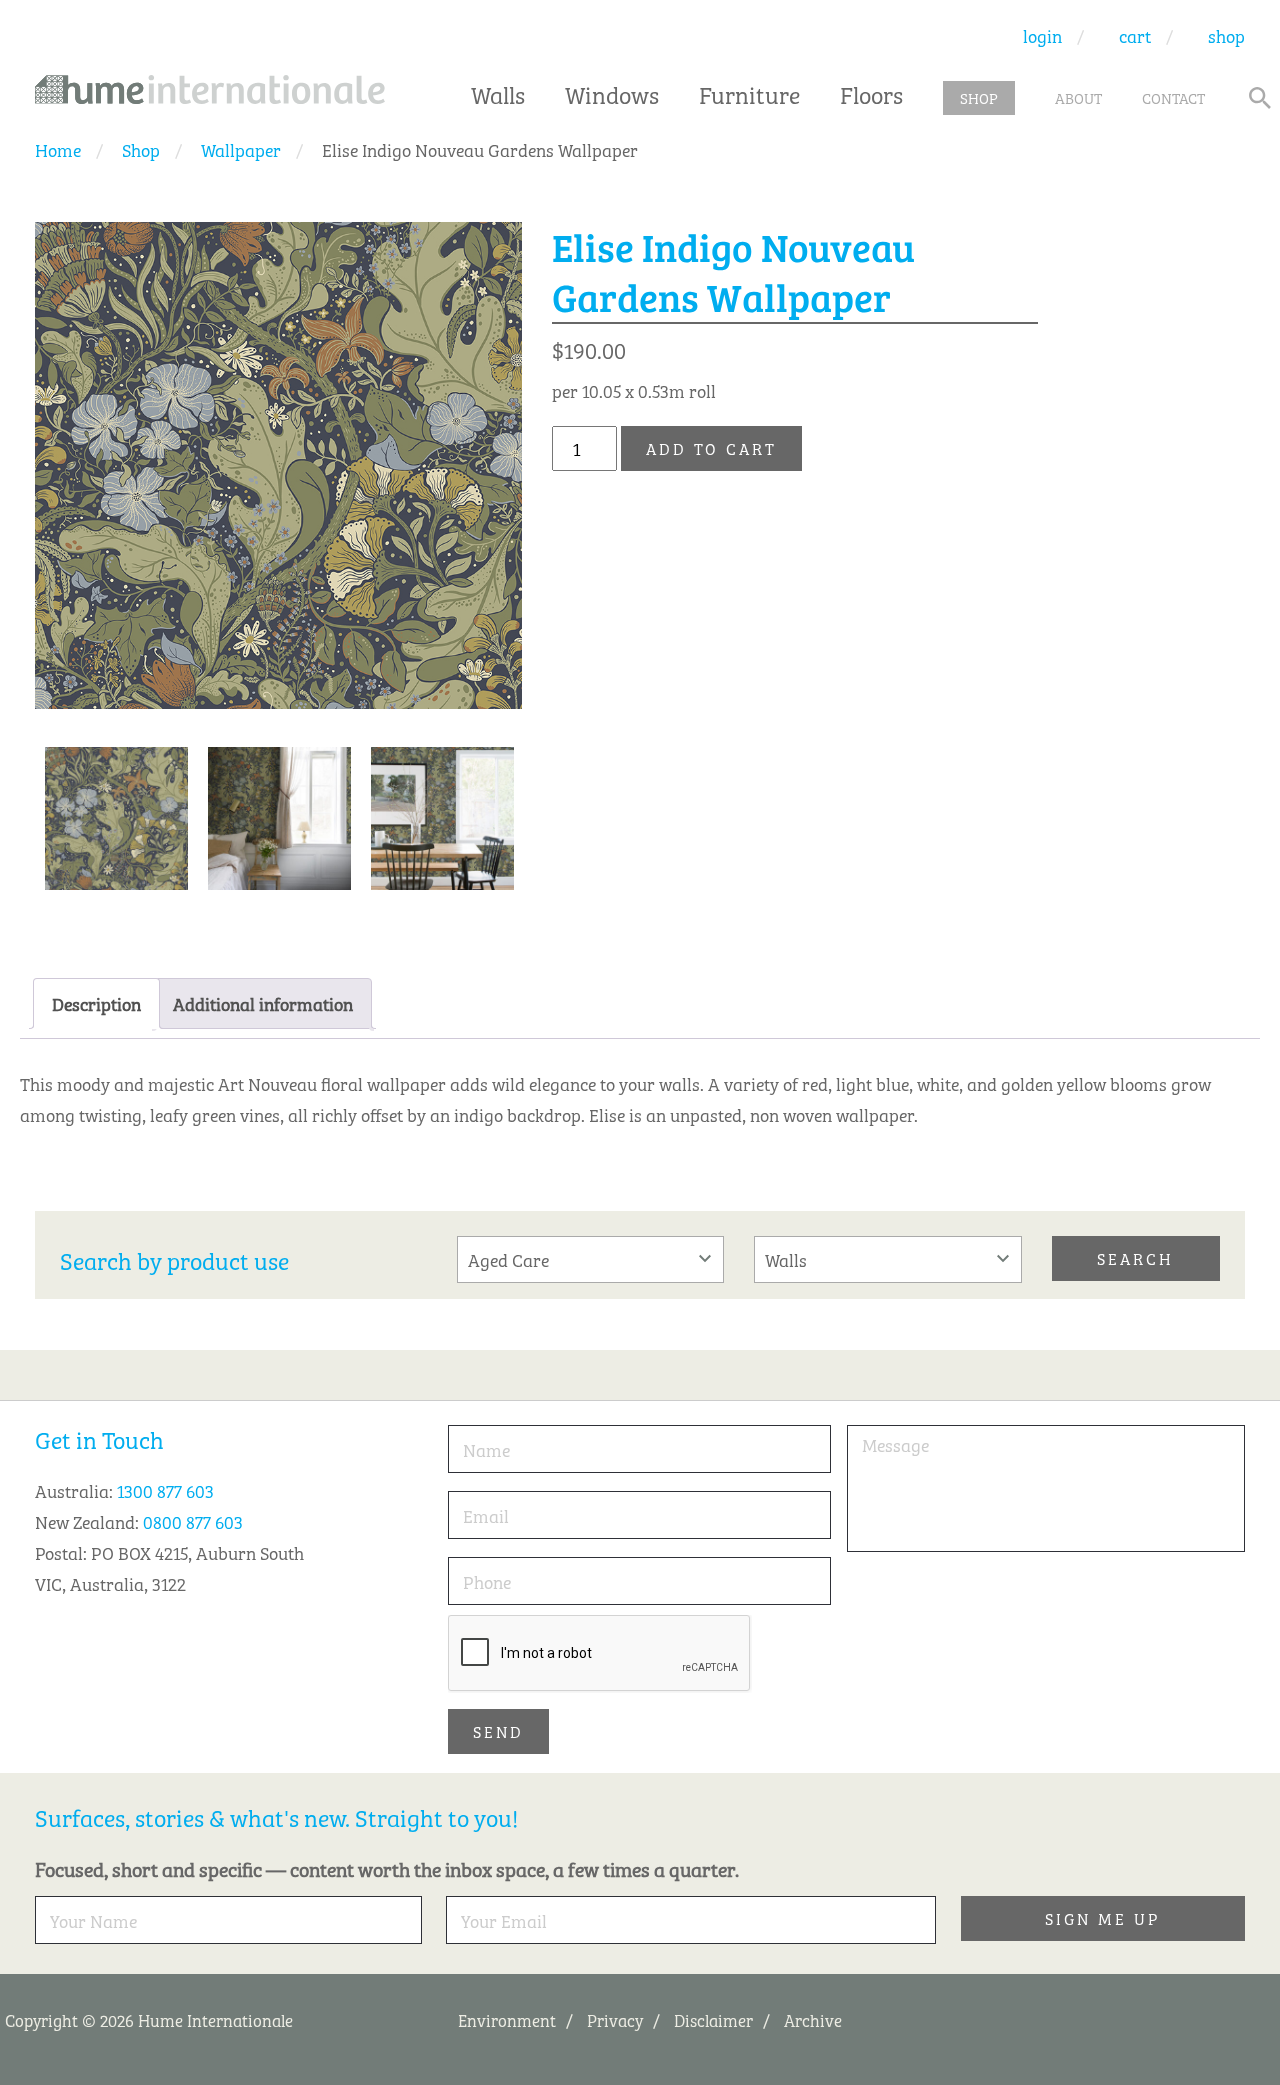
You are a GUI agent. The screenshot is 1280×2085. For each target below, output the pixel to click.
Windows (612, 93)
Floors (871, 93)
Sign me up (1103, 1918)
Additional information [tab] (263, 1003)
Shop (141, 149)
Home (58, 149)
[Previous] (437, 639)
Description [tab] (96, 1003)
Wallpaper (241, 149)
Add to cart (711, 448)
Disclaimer (713, 2019)
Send (498, 1731)
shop (1226, 35)
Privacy (615, 2019)
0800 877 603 (193, 1521)
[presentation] (600, 1654)
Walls (498, 93)
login (1042, 35)
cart (1135, 35)
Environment (507, 2019)
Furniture (749, 93)
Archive (813, 2019)
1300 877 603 (165, 1490)
